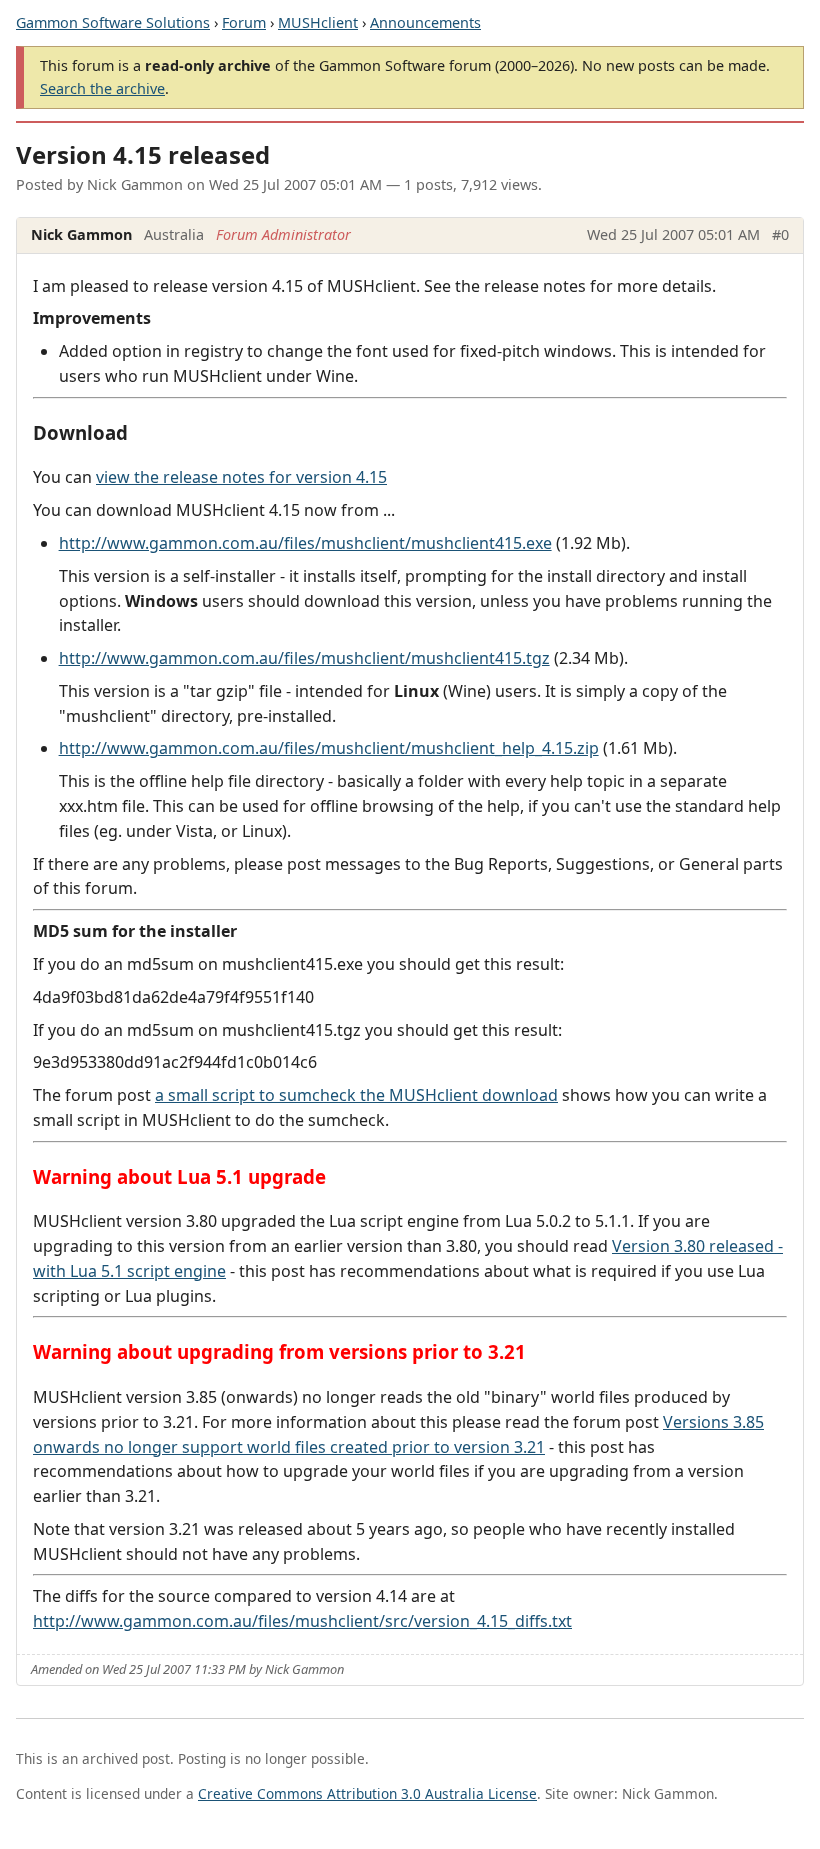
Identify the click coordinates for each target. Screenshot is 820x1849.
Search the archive (102, 88)
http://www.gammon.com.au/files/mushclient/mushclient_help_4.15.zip (329, 748)
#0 (780, 234)
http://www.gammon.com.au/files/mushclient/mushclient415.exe (305, 543)
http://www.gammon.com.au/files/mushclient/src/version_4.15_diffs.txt (302, 1621)
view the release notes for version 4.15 (241, 477)
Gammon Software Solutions (113, 22)
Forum (244, 22)
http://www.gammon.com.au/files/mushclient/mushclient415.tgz (304, 658)
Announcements (425, 22)
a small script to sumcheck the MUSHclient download (356, 1095)
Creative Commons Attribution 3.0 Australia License (367, 1793)
